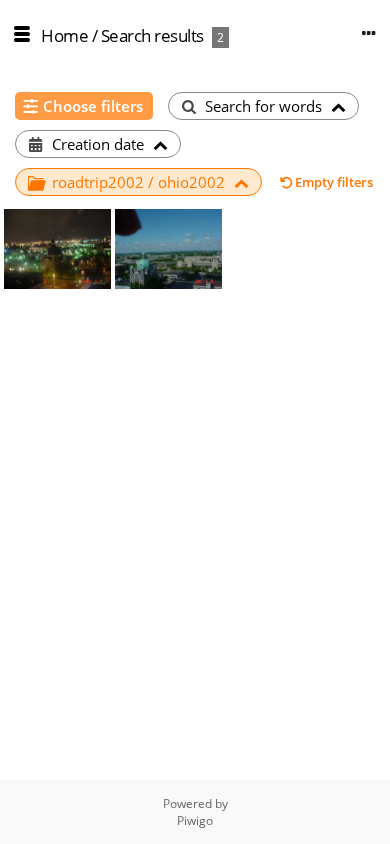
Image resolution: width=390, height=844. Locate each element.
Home (64, 35)
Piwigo (195, 820)
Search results (152, 35)
